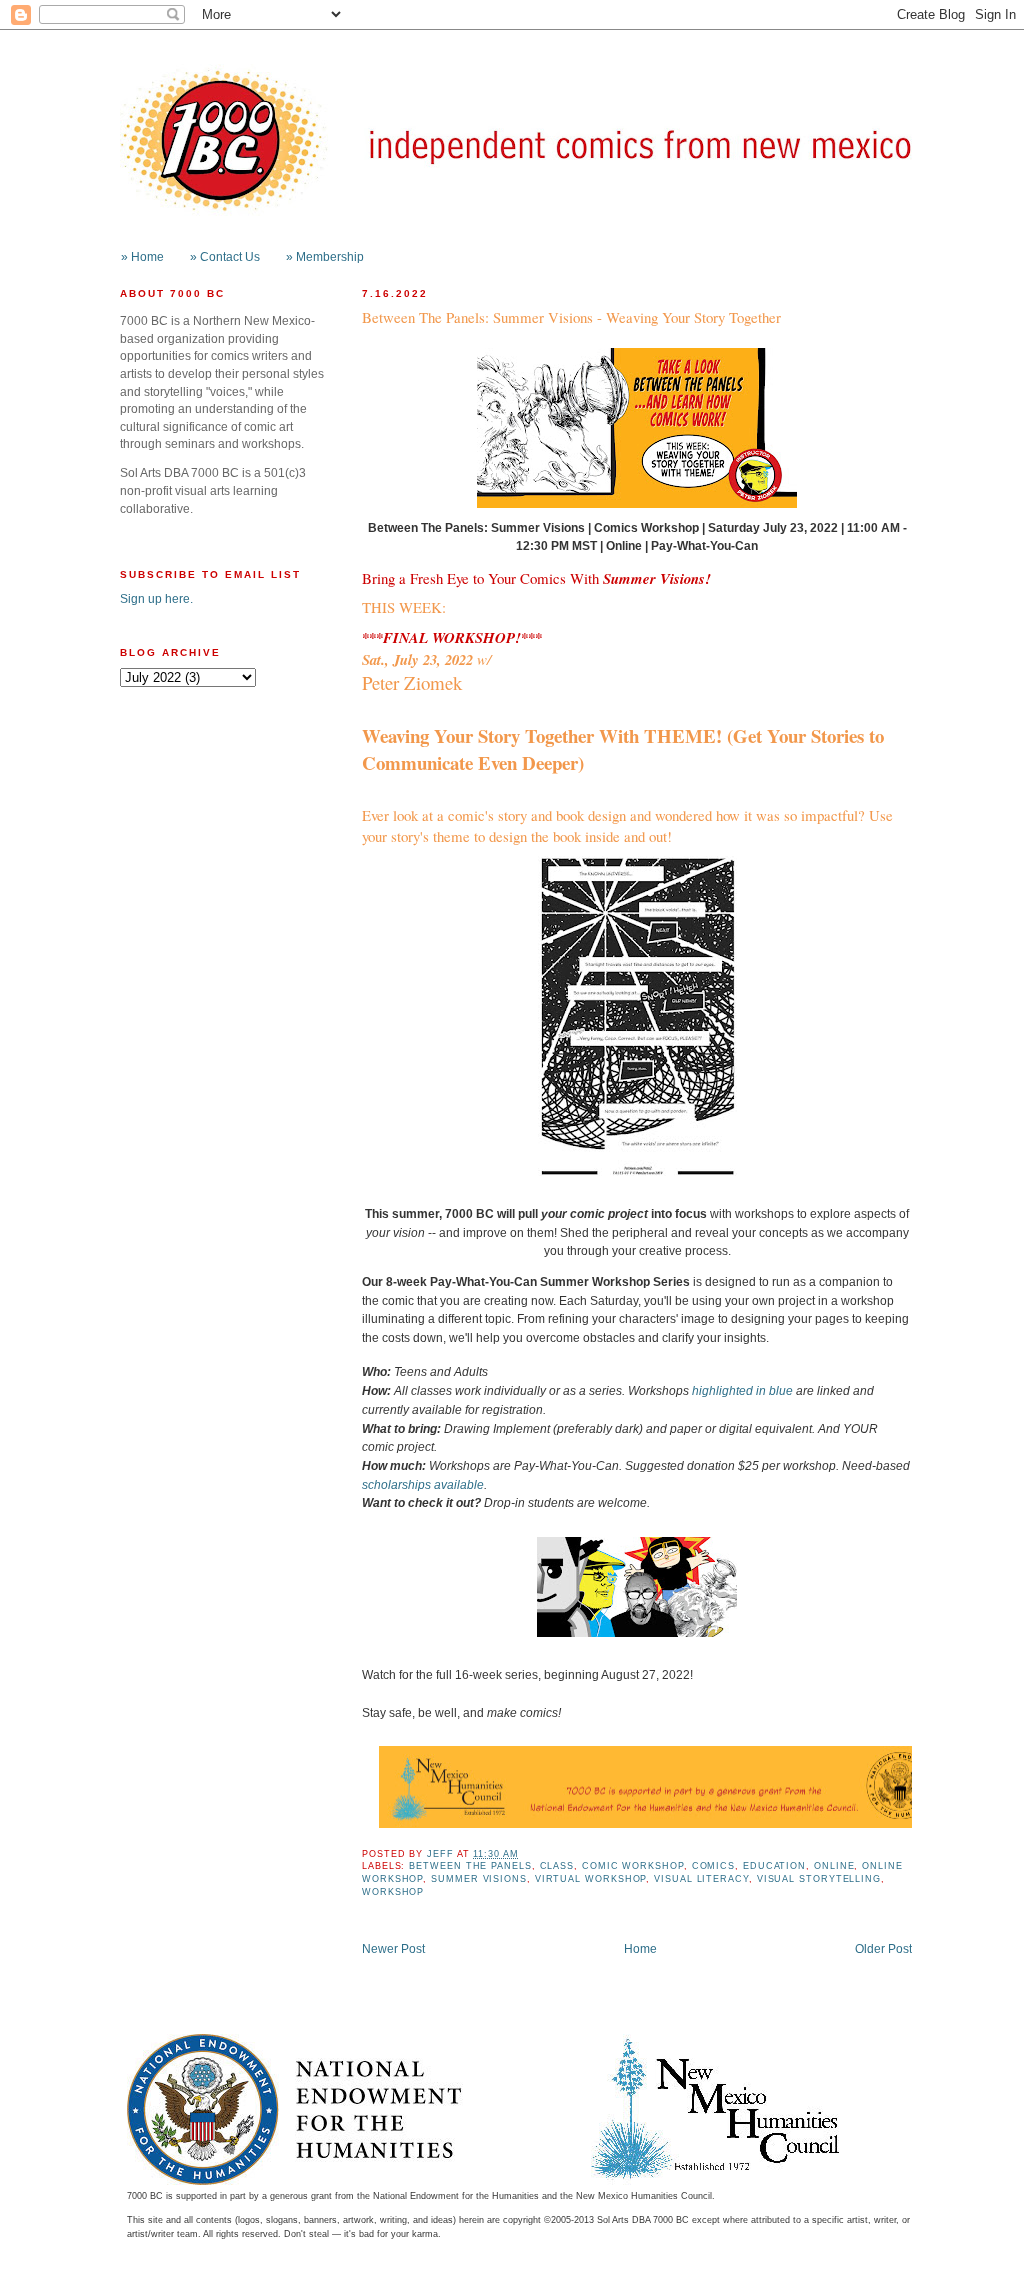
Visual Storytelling (819, 1879)
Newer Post (393, 1948)
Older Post (883, 1948)
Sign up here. (156, 598)
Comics (713, 1866)
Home (640, 1948)
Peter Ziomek (412, 682)
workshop (393, 1892)
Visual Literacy (701, 1879)
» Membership (325, 256)
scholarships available (423, 1484)
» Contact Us (225, 256)
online (834, 1866)
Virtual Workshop (591, 1879)
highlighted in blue (742, 1390)
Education (774, 1866)
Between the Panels (470, 1866)
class (557, 1866)
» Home (142, 256)
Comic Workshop (633, 1866)
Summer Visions (479, 1879)
